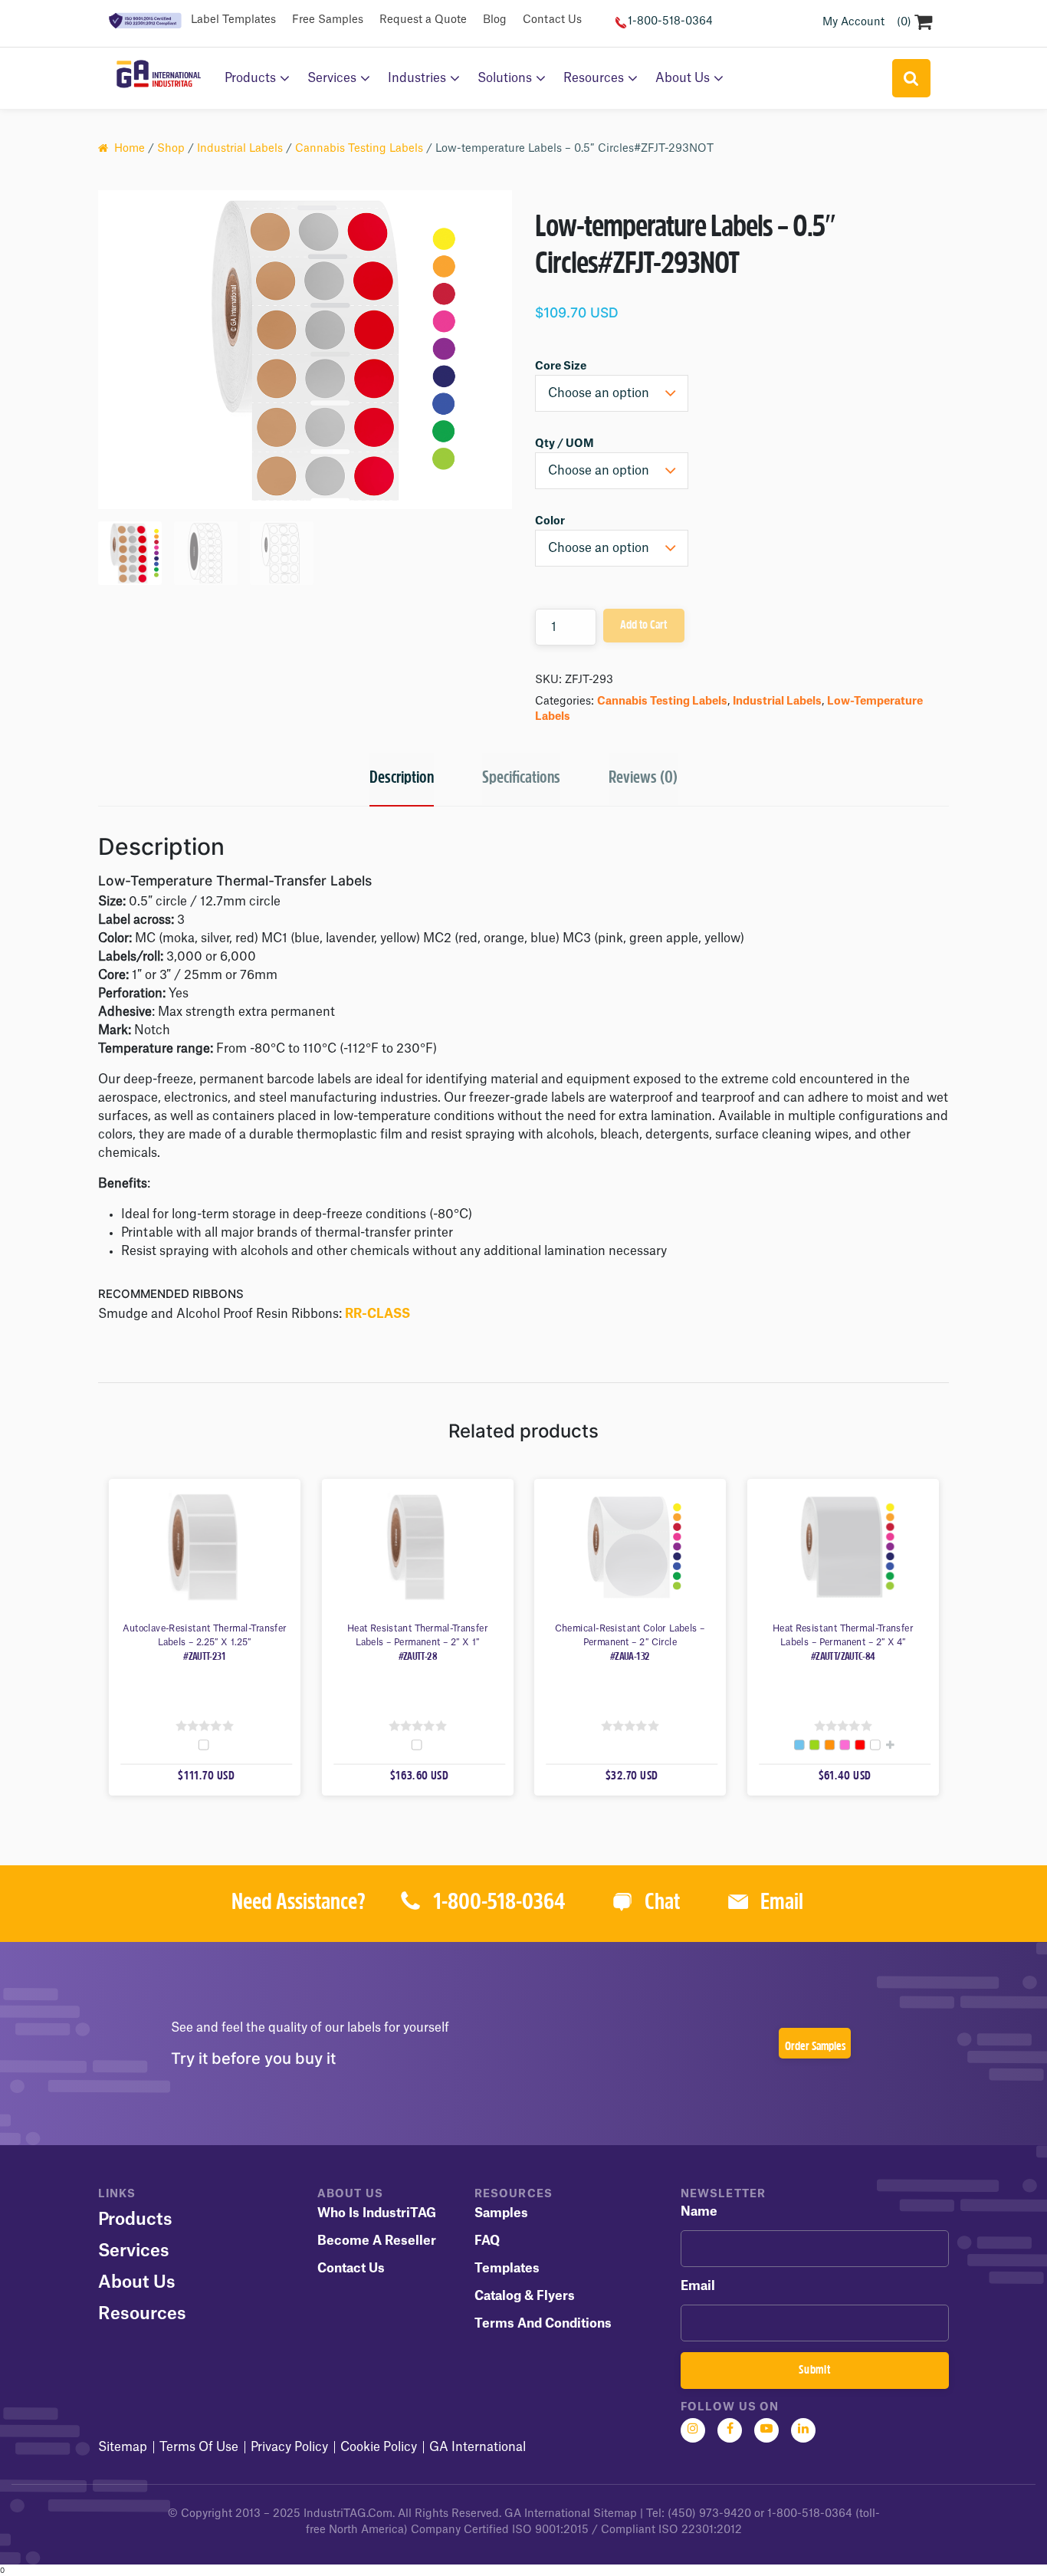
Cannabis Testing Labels (359, 149)
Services (332, 78)
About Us (683, 78)
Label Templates (233, 20)
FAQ (487, 2241)
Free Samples (328, 20)
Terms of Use (199, 2447)
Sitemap (123, 2447)
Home (130, 149)
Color (550, 521)
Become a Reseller (377, 2241)
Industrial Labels (240, 149)
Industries (417, 78)
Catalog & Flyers (525, 2296)
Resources (594, 78)
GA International (478, 2447)
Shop (171, 149)
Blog (495, 20)
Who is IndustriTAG (377, 2213)
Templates (507, 2269)
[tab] (402, 780)
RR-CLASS (377, 1314)
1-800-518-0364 (670, 21)
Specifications (521, 779)
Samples (501, 2213)
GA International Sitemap (571, 2514)
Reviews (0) (643, 779)
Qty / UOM (565, 444)
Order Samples (815, 2047)
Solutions (505, 78)
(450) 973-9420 (709, 2514)
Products (250, 78)
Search (911, 78)
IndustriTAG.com (348, 2514)
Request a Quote (423, 20)
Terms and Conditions (543, 2324)
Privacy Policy (289, 2447)
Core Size (561, 366)
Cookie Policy (379, 2447)
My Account (853, 22)
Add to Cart (643, 626)
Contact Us (552, 20)
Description (402, 779)
